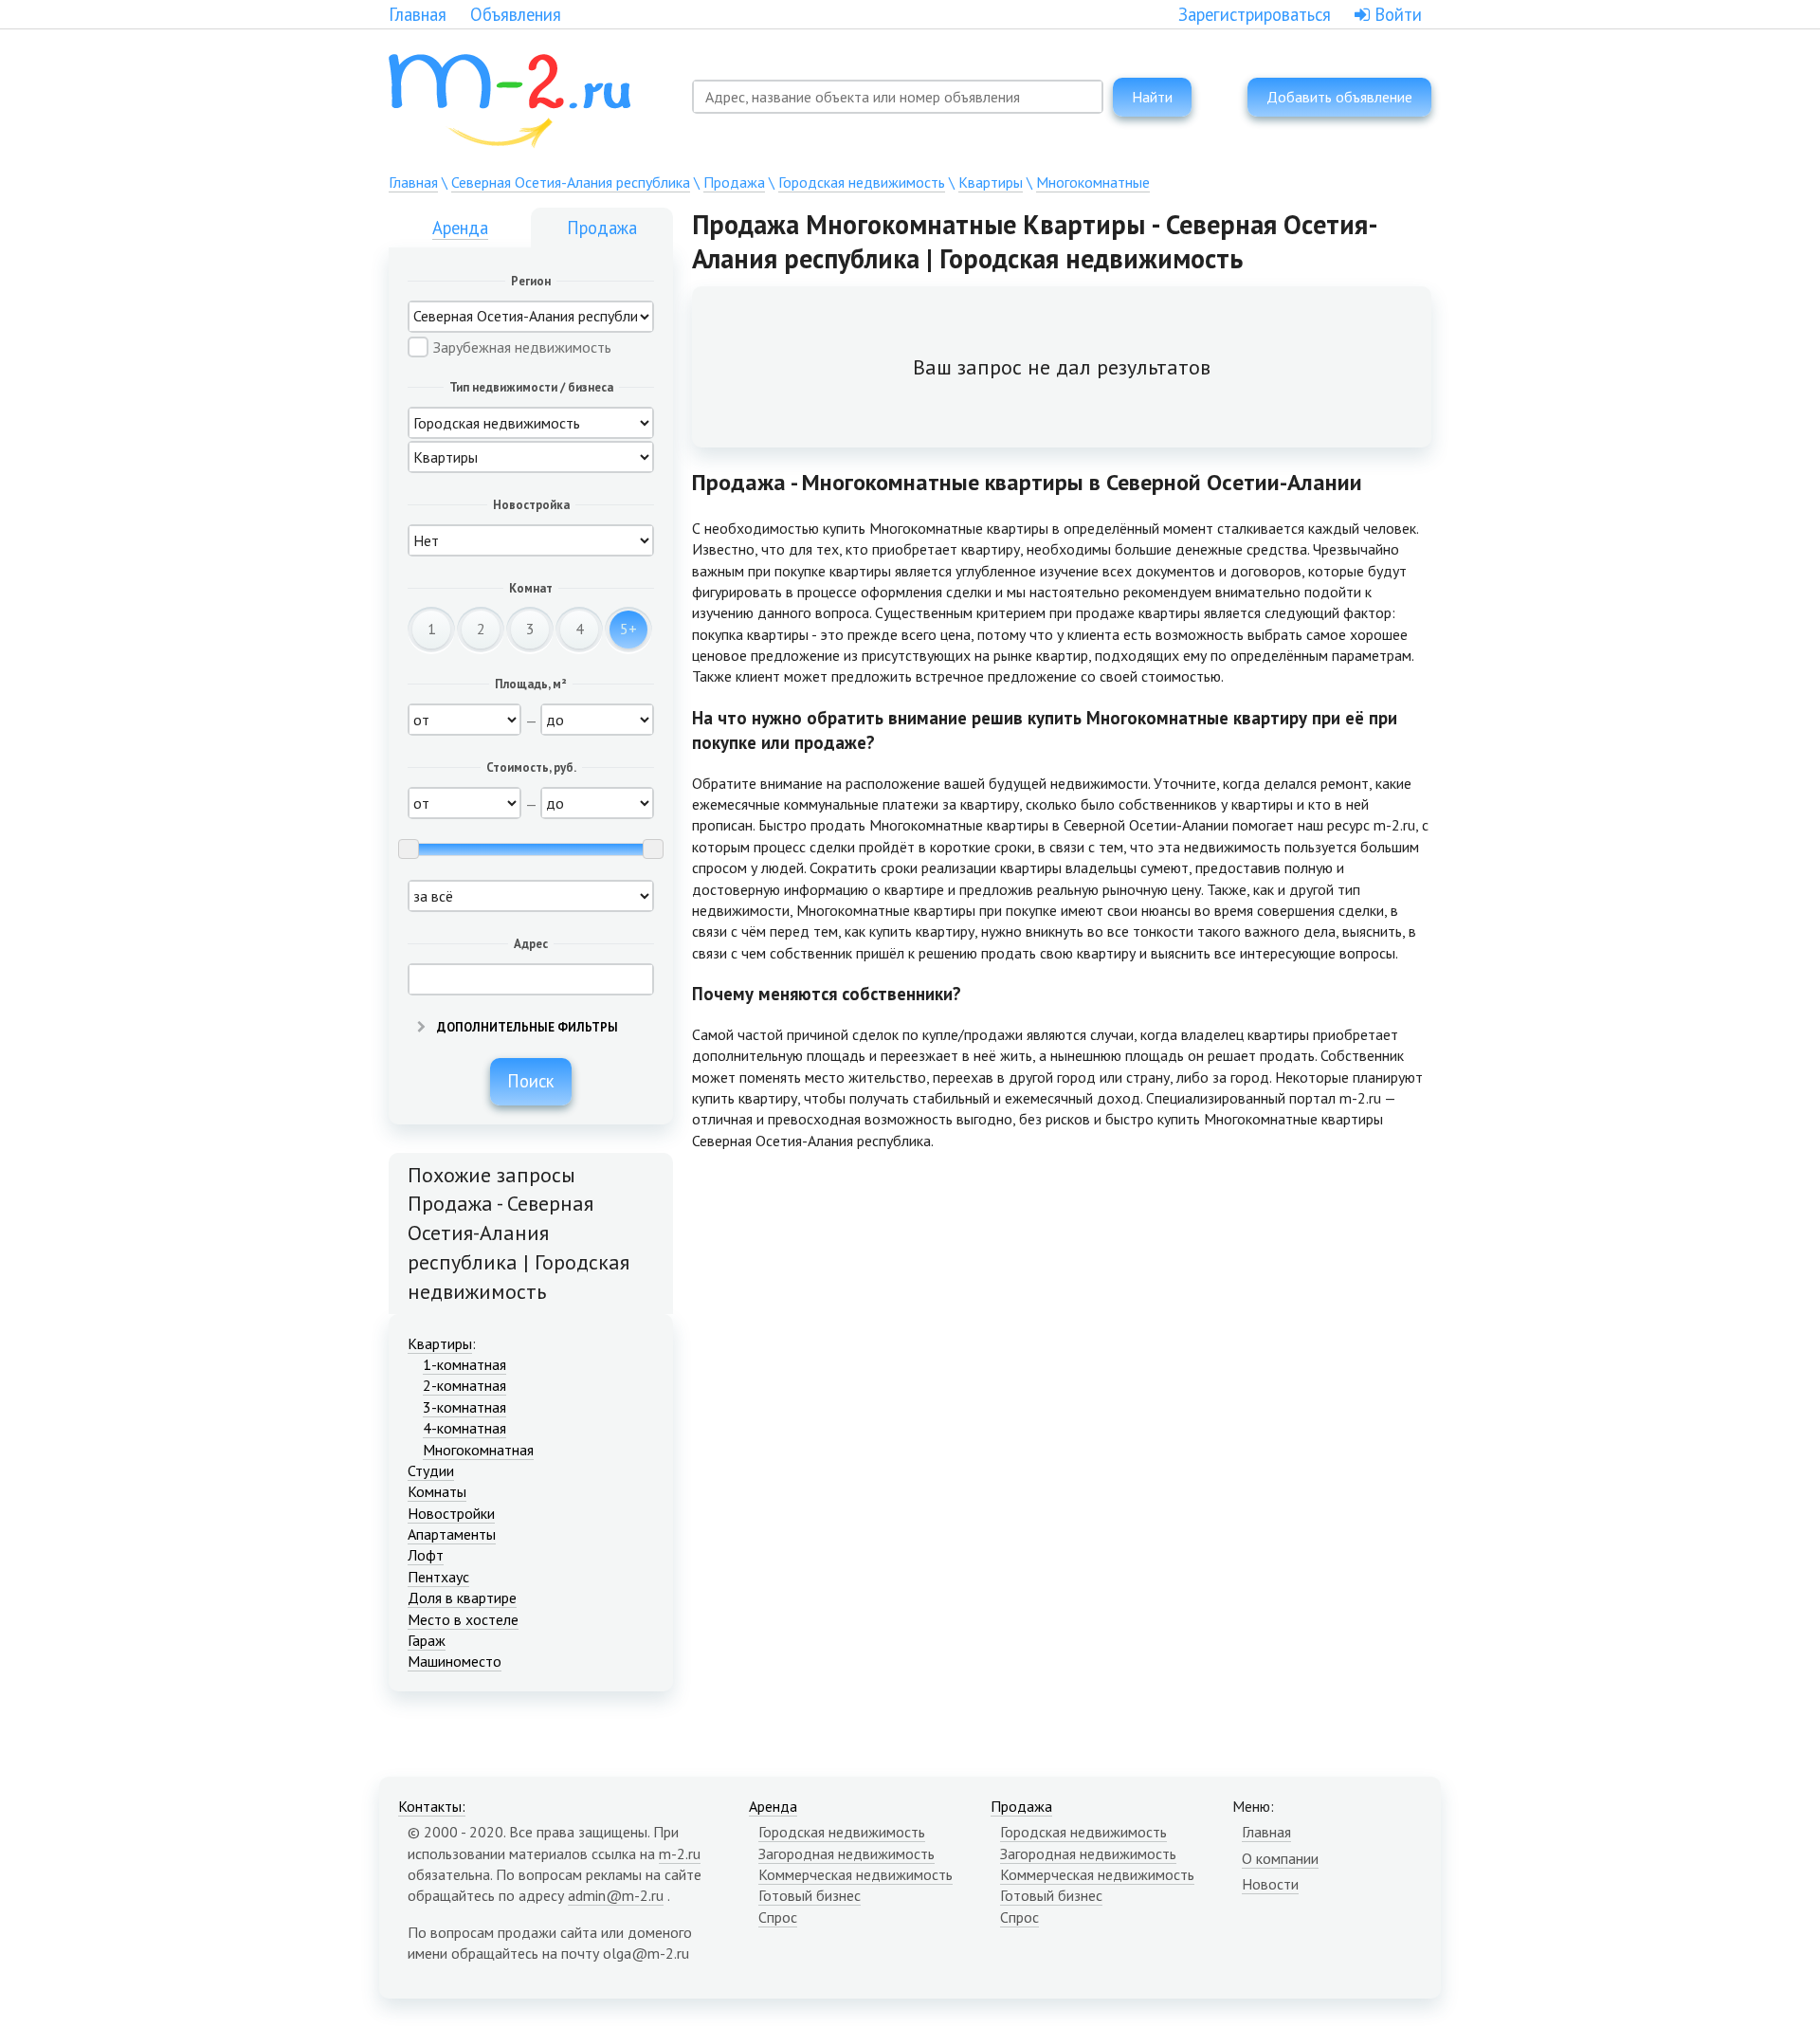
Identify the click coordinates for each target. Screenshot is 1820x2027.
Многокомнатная (478, 1450)
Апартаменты (452, 1534)
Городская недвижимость (862, 182)
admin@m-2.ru (616, 1895)
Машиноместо (455, 1661)
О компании (1280, 1858)
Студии (431, 1470)
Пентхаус (438, 1577)
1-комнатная (464, 1364)
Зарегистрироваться (1255, 14)
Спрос (778, 1917)
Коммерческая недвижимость (855, 1874)
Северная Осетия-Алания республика (571, 182)
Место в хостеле (463, 1619)
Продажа (734, 182)
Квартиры (991, 182)
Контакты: (432, 1806)
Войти (1396, 14)
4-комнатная (464, 1428)
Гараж (427, 1640)
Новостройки (451, 1513)
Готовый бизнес (810, 1895)
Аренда (460, 228)
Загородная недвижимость (846, 1854)
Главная (418, 14)
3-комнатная (464, 1407)
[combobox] (898, 97)
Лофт (426, 1555)
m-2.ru (680, 1854)
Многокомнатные (1093, 182)
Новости (1270, 1884)
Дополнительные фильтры (526, 1027)
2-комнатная (464, 1385)
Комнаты (437, 1491)
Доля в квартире (462, 1598)
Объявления (516, 14)
